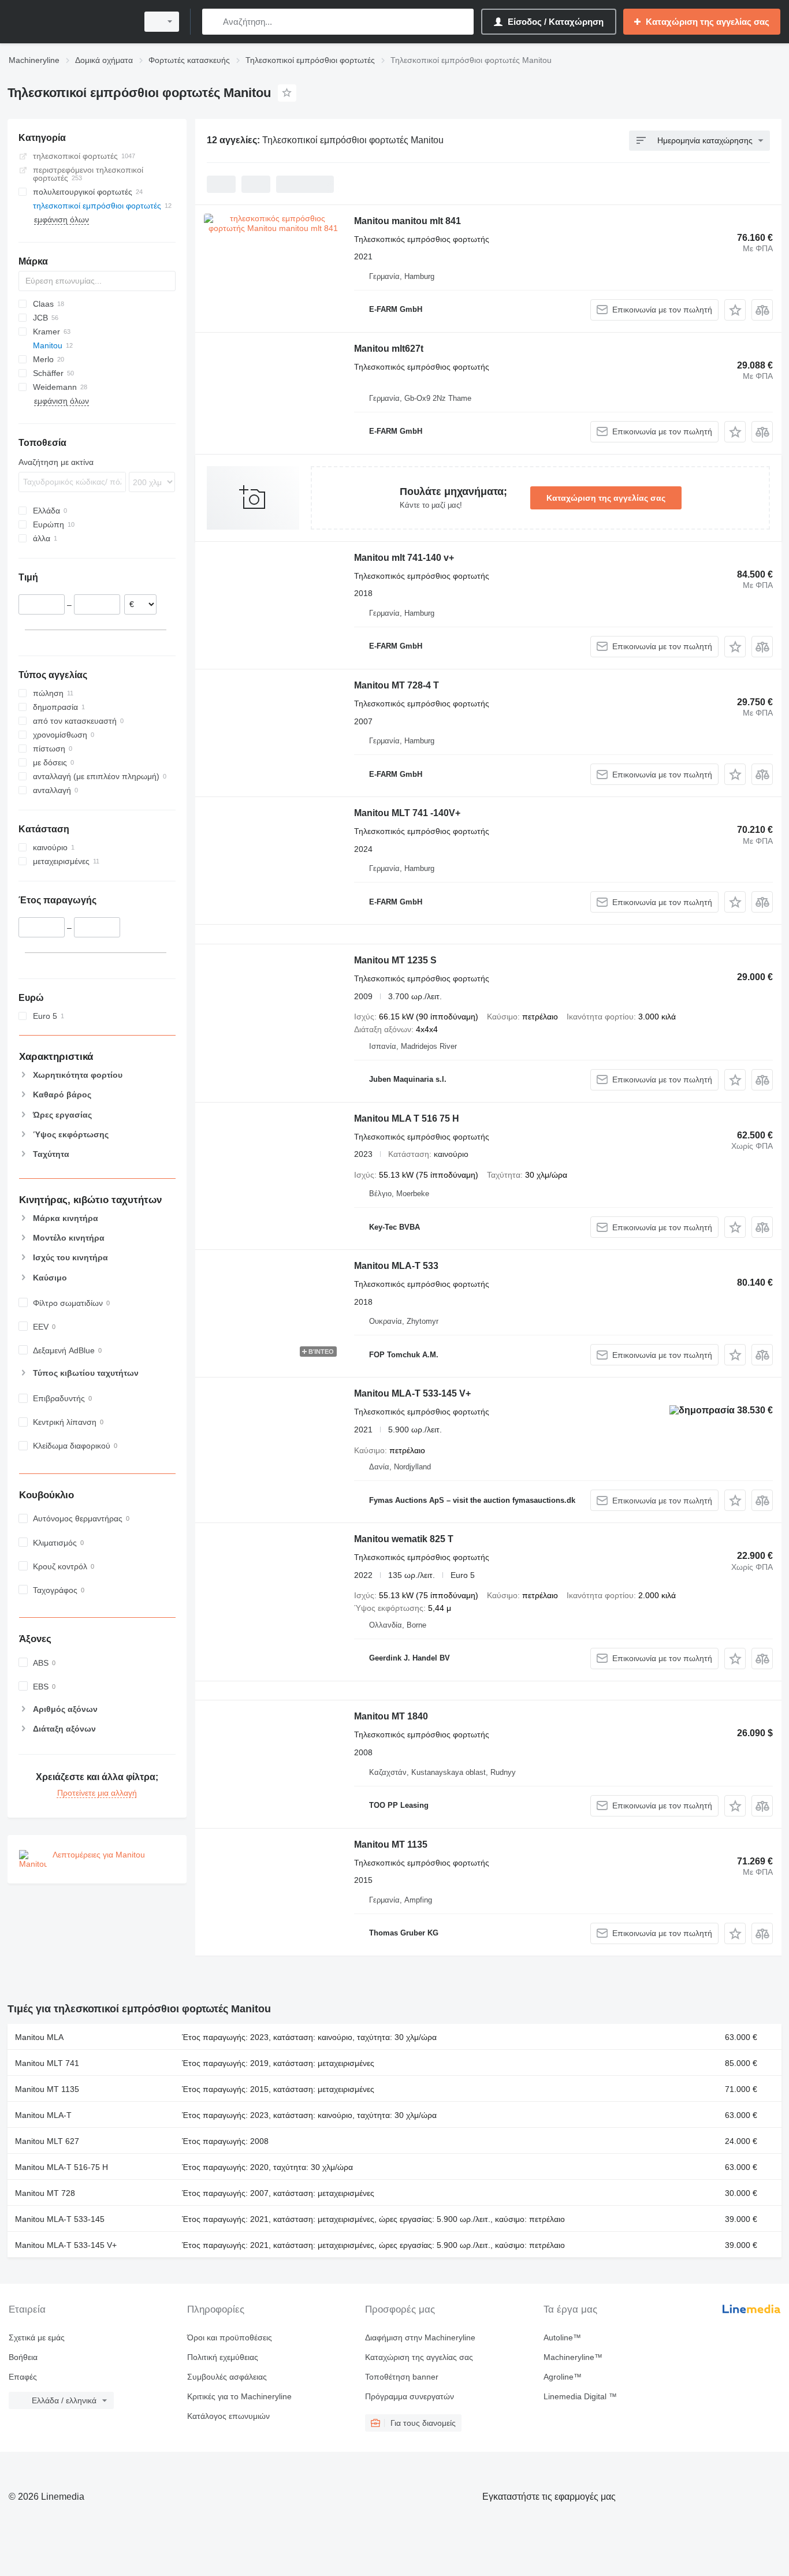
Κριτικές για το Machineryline (239, 2396)
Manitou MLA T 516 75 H (407, 1118)
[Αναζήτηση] (213, 22)
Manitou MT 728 (45, 2193)
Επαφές (23, 2377)
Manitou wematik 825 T (404, 1539)
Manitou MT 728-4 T (397, 685)
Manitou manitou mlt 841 (407, 221)
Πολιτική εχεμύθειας (223, 2357)
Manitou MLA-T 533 (396, 1266)
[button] (735, 310)
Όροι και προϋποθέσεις (230, 2337)
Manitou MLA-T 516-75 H (62, 2167)
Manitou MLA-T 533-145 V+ (412, 1393)
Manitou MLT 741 (47, 2063)
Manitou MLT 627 (47, 2141)
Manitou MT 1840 (391, 1716)
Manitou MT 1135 (391, 1844)
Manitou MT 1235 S (395, 960)
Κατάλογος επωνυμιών (228, 2416)
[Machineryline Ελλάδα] (69, 22)
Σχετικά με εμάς (37, 2337)
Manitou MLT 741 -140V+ (407, 813)
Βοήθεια (23, 2357)
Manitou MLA (39, 2037)
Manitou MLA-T (43, 2115)
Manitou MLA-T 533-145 (60, 2219)
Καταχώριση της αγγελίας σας (606, 498)
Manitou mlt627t (389, 349)
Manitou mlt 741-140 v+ (404, 558)
